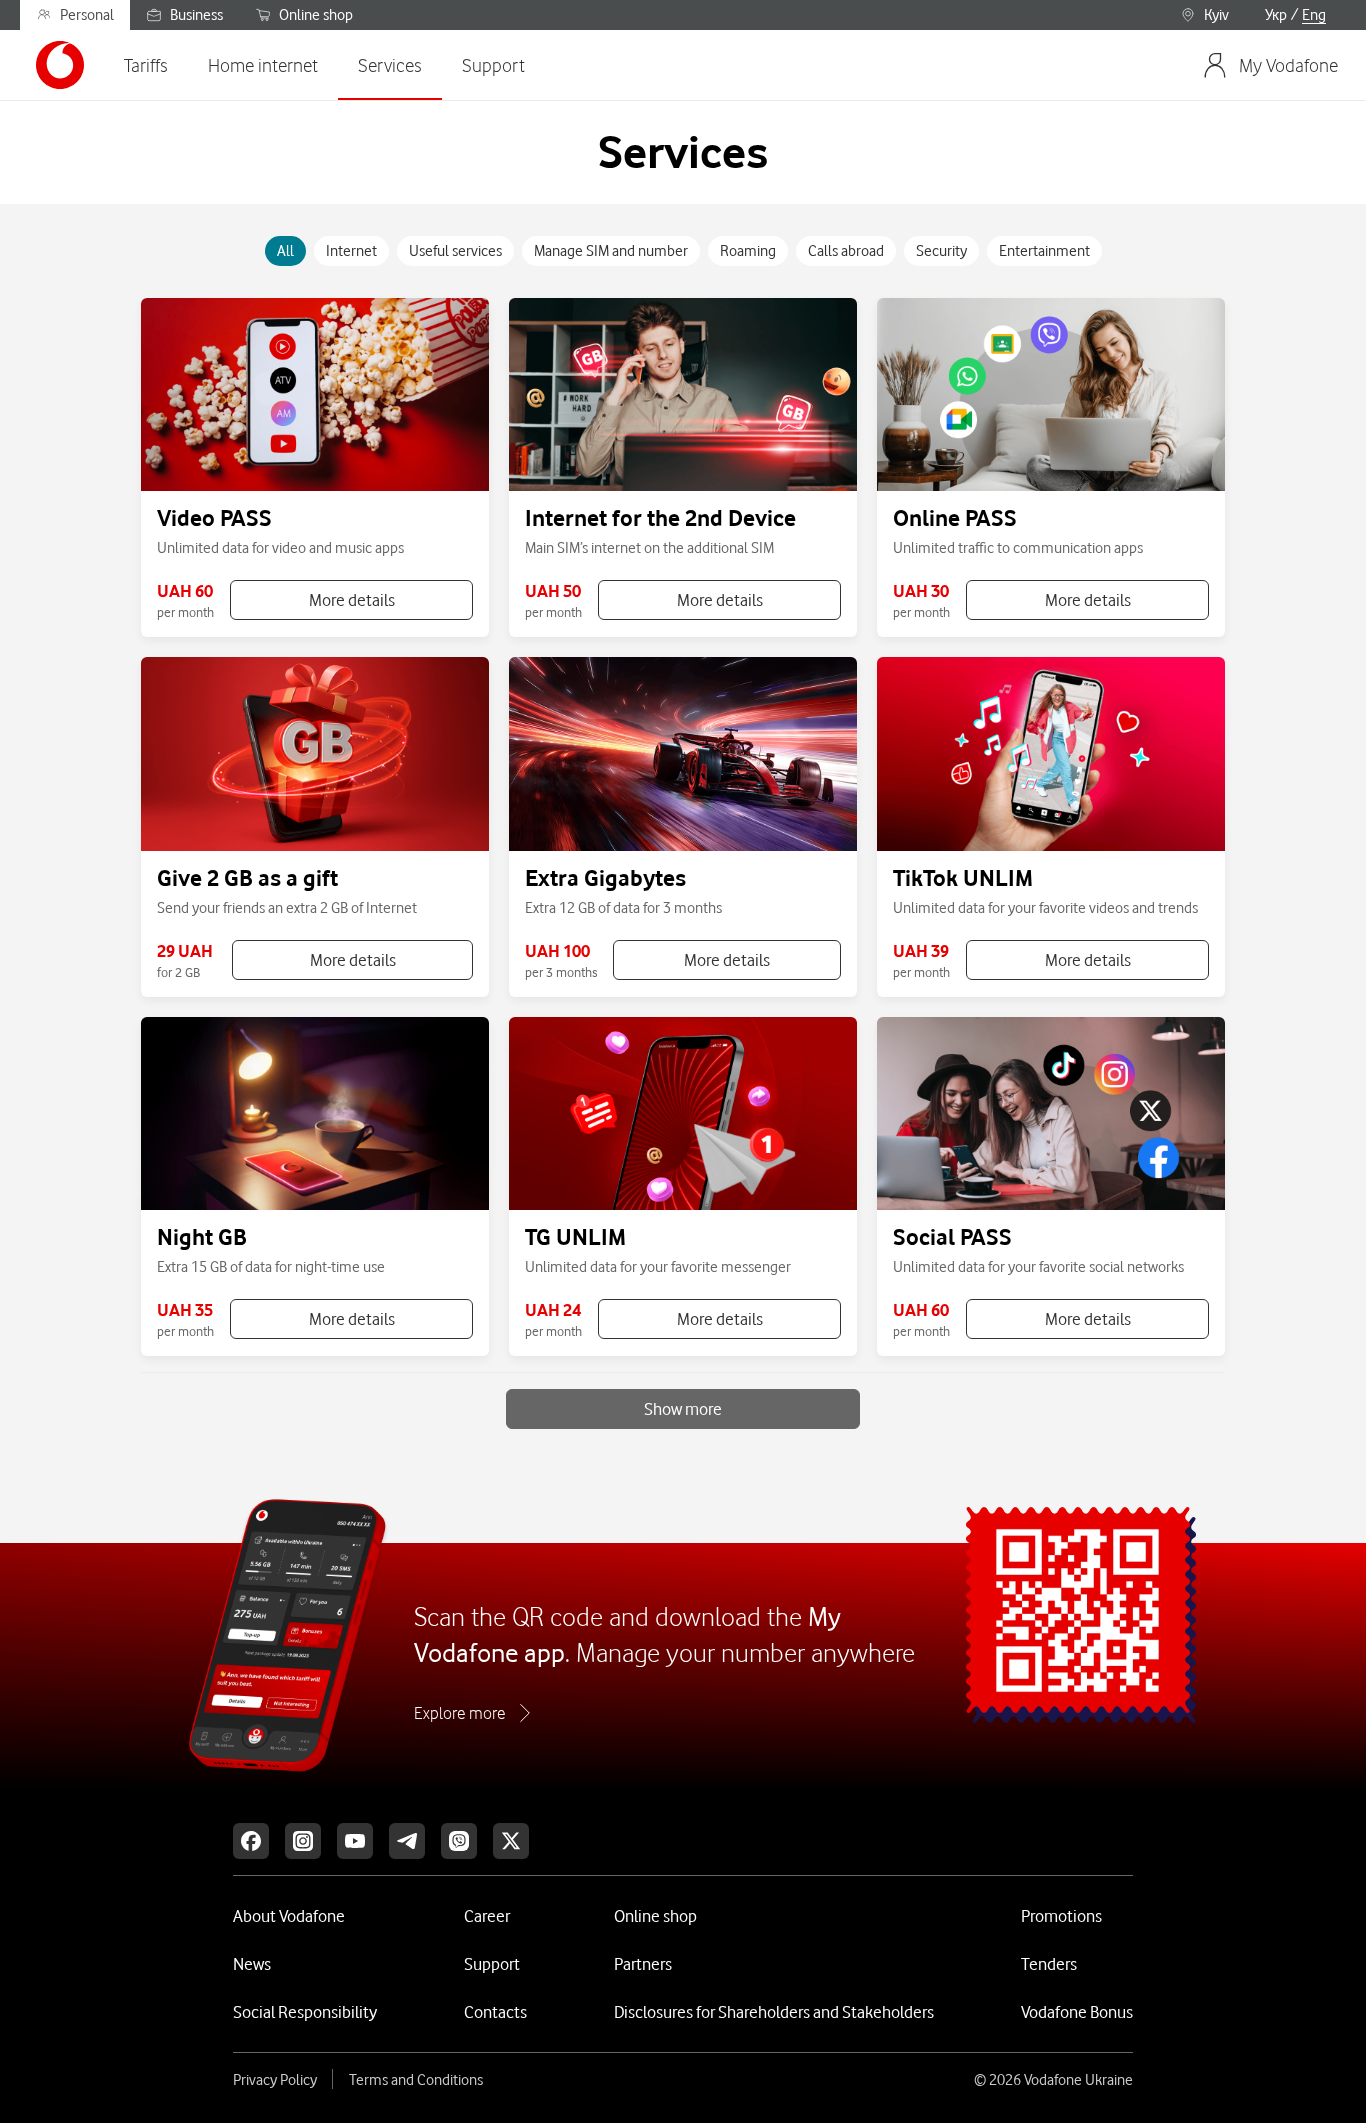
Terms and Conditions (416, 2080)
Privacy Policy (275, 2080)
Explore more (459, 1713)
